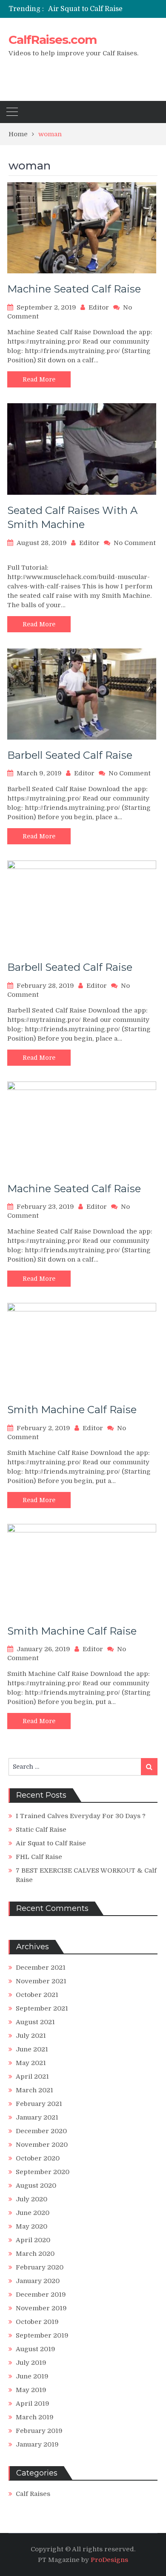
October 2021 (37, 1995)
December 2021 (41, 1968)
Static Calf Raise (41, 1830)
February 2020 (40, 2267)
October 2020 (38, 2158)
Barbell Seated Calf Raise (70, 755)
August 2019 (36, 2349)
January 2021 (37, 2117)
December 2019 (41, 2295)
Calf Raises (33, 2494)
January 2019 (37, 2444)
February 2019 (39, 2431)
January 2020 (38, 2281)
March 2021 (34, 2090)
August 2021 (35, 2022)
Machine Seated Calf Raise (74, 289)
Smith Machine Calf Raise (72, 1410)
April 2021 (32, 2077)
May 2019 (31, 2390)
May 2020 (31, 2226)
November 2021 (41, 1981)
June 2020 (33, 2213)
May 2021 (31, 2063)
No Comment (135, 543)
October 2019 (37, 2322)
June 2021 (32, 2049)
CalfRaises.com (53, 40)
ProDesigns (109, 2560)
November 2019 (41, 2308)
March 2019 (35, 2417)
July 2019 (31, 2363)
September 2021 (42, 2008)
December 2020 (41, 2131)
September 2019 (42, 2335)
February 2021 (39, 2104)
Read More (39, 379)
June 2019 (32, 2376)
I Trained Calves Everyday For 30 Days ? (81, 1816)
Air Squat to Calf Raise (85, 9)
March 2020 (35, 2254)
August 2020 (36, 2186)
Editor (99, 307)
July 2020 (31, 2199)
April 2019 (33, 2404)
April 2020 (33, 2240)
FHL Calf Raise (39, 1857)
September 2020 (43, 2172)
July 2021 (31, 2036)
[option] (103, 9)
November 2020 (42, 2145)
